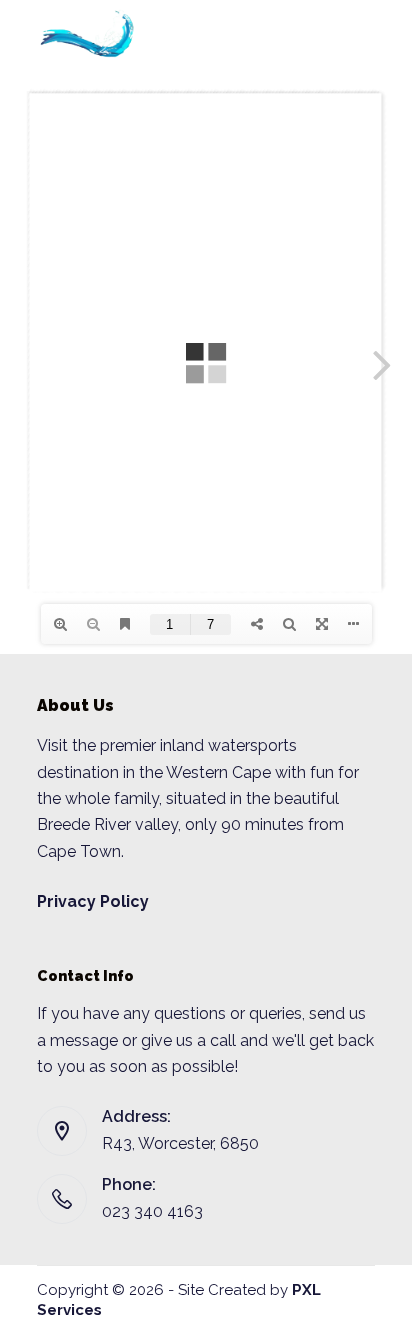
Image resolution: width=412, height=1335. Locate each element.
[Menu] (360, 35)
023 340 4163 (152, 1211)
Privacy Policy (93, 901)
